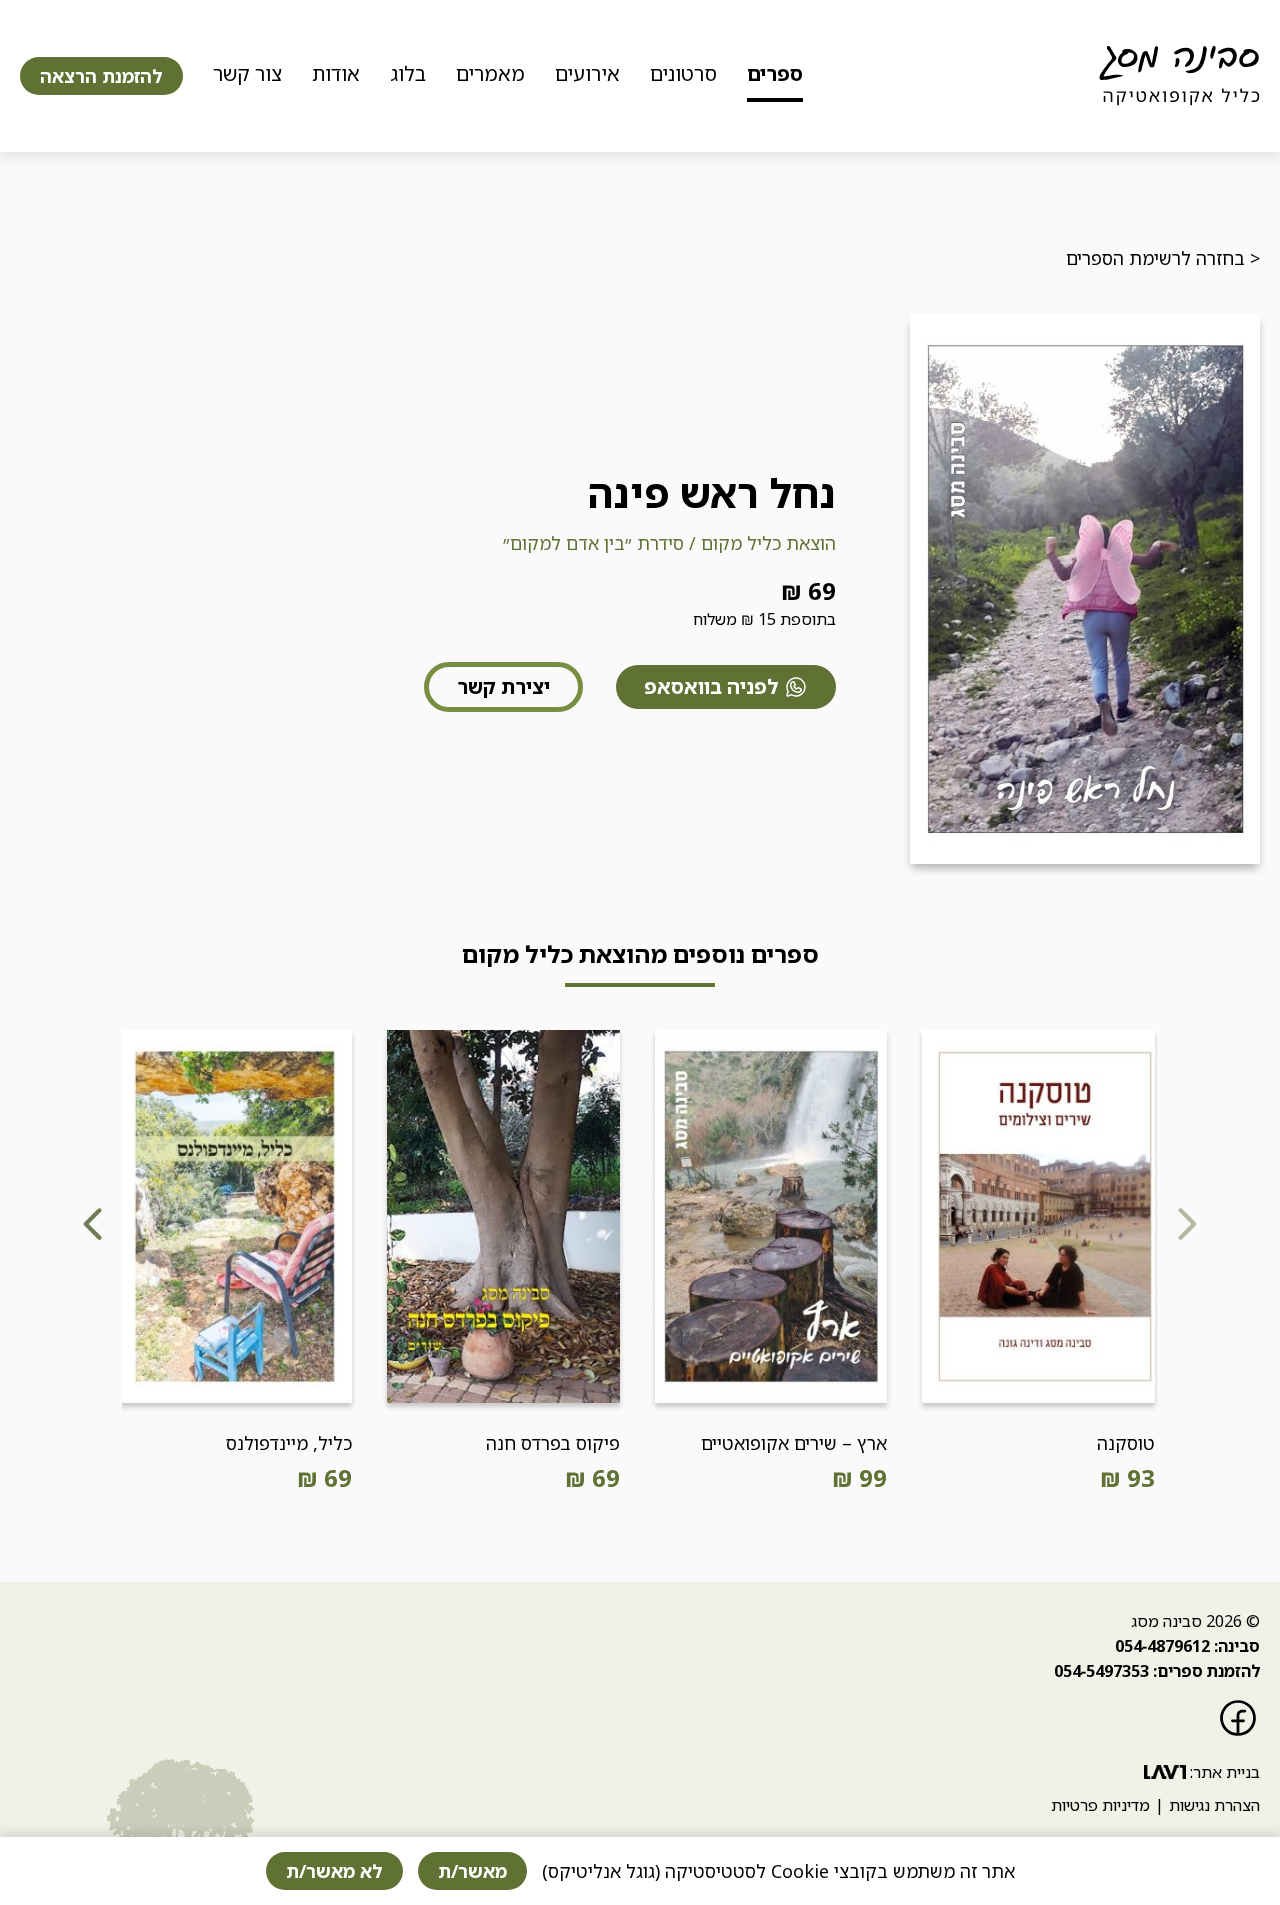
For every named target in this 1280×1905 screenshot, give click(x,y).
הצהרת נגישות (1214, 1805)
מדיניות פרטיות (1100, 1805)
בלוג (408, 73)
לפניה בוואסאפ (711, 686)
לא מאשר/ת (334, 1871)
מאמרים (490, 73)
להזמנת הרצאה (101, 76)
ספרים (775, 73)
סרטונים (683, 73)
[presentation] (1186, 1227)
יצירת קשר (503, 686)
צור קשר (247, 73)
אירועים (587, 73)
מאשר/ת (472, 1871)
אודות (336, 73)
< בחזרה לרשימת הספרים (1163, 258)
